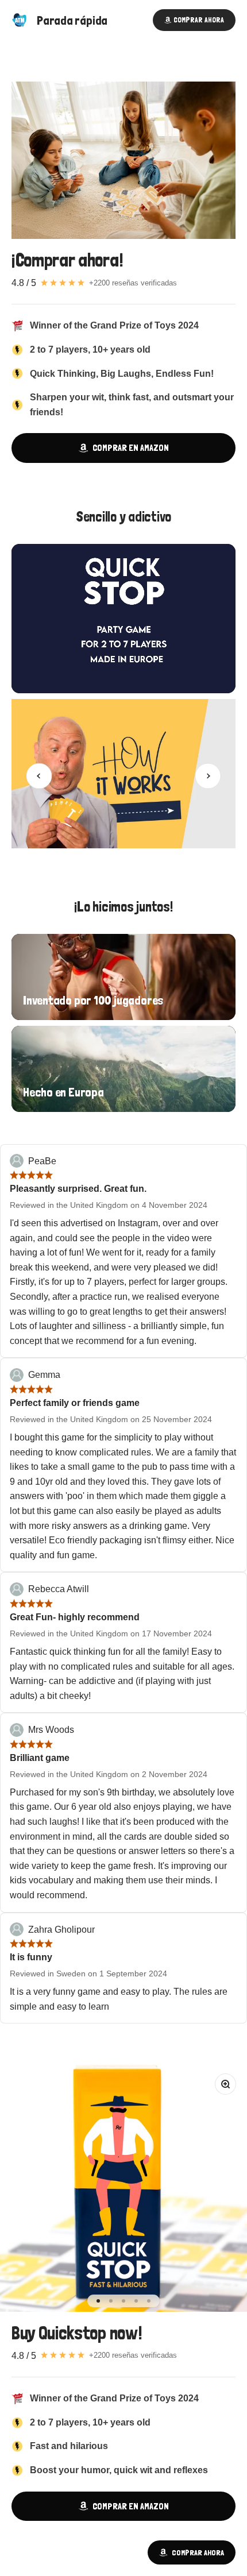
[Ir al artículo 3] (123, 2301)
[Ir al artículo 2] (111, 2301)
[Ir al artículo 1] (98, 2301)
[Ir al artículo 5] (149, 2301)
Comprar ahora (198, 2552)
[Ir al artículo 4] (136, 2301)
